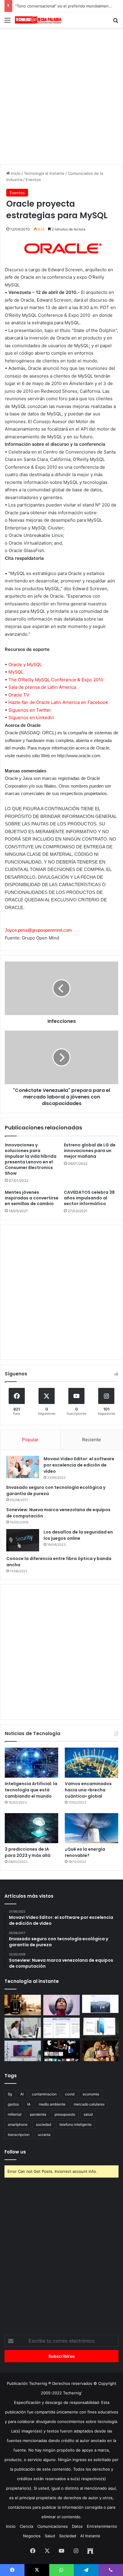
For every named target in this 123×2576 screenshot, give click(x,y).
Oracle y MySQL (25, 664)
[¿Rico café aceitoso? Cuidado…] (23, 2005)
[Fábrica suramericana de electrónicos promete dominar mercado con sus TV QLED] (23, 2051)
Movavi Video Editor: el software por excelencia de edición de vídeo (79, 1465)
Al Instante (90, 2536)
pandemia (38, 2114)
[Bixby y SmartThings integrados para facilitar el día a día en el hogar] (61, 2028)
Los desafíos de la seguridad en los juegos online (78, 1535)
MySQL (16, 672)
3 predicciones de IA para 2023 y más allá (28, 1852)
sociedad (43, 2124)
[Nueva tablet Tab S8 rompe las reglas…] (100, 2051)
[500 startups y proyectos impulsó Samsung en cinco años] (61, 2051)
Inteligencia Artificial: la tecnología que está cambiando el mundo (31, 1790)
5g (10, 2094)
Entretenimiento (102, 2526)
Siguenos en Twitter (30, 710)
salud (88, 2114)
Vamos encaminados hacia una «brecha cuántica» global (88, 1790)
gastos (13, 2104)
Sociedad (68, 2536)
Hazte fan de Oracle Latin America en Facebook (58, 702)
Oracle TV (19, 695)
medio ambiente (52, 2104)
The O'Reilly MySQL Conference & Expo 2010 (56, 680)
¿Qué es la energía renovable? (85, 1852)
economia (91, 2094)
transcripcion (19, 2135)
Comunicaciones (53, 2526)
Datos (77, 2526)
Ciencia (26, 2526)
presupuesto (65, 2114)
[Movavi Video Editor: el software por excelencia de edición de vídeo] (23, 1467)
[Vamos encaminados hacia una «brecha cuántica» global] (92, 1763)
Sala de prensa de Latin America (42, 687)
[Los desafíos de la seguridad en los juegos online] (23, 1540)
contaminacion (44, 2094)
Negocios (32, 2536)
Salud (50, 2536)
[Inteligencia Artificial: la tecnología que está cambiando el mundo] (31, 1763)
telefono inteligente (76, 2124)
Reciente (92, 1440)
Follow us (15, 2152)
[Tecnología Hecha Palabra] (39, 20)
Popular (30, 1440)
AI (22, 2094)
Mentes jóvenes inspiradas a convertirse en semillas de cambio (32, 1198)
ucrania (44, 2135)
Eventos (33, 180)
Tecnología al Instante (44, 173)
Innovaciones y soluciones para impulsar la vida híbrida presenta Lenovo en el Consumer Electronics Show (31, 1159)
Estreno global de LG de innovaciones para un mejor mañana (90, 1151)
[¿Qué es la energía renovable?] (92, 1828)
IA (29, 2104)
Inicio (15, 173)
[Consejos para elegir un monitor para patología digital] (23, 2028)
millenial (15, 2114)
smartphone (18, 2124)
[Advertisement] (61, 95)
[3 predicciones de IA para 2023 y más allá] (31, 1828)
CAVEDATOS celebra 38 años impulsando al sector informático (89, 1198)
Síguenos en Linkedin (31, 717)
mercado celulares (89, 2104)
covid (70, 2094)
